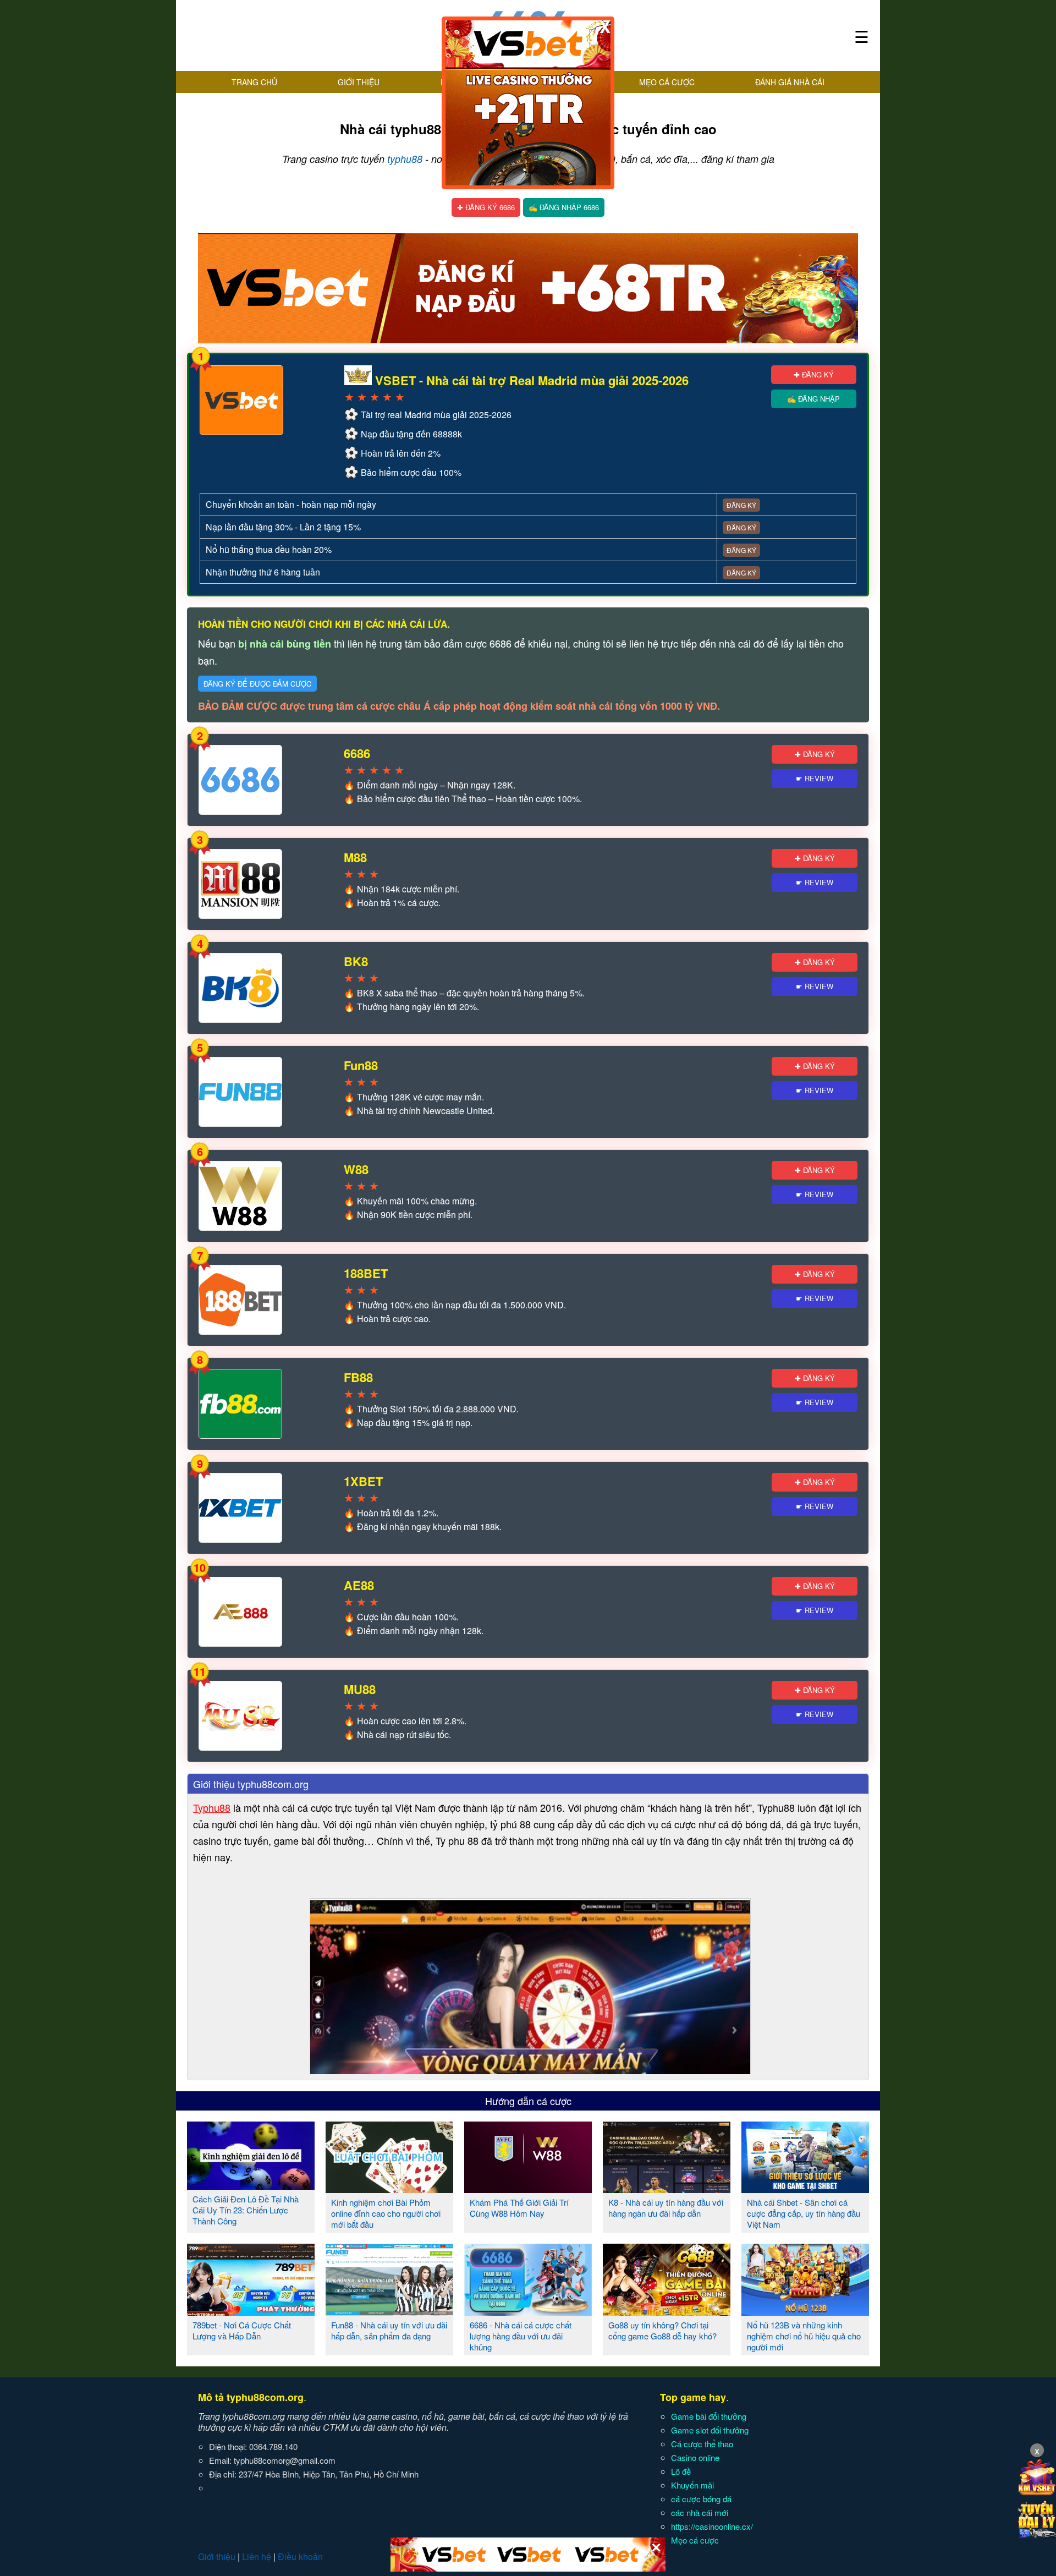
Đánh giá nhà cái (790, 82)
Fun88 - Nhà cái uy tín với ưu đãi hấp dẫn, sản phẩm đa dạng (389, 2330)
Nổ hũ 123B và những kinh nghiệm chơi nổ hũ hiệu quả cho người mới (804, 2336)
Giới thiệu (359, 82)
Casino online (695, 2457)
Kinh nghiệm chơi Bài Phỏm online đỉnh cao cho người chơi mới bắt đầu (386, 2213)
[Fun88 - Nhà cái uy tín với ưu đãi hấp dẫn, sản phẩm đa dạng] (389, 2311)
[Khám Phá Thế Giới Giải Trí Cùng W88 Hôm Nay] (528, 2189)
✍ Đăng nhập (813, 399)
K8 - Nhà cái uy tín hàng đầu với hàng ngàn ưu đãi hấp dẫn (666, 2208)
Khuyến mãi (692, 2485)
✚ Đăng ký (814, 374)
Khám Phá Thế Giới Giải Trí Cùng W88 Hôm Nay (519, 2208)
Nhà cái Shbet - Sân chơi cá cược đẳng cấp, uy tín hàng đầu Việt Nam (804, 2213)
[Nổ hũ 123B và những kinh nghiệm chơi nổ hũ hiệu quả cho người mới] (805, 2311)
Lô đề (681, 2471)
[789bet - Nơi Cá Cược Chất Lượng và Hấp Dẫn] (251, 2311)
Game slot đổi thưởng (710, 2430)
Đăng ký (741, 505)
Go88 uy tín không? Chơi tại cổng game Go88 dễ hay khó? (662, 2330)
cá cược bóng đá (701, 2499)
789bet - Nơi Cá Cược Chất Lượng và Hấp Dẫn (242, 2330)
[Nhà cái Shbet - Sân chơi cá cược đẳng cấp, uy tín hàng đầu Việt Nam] (805, 2189)
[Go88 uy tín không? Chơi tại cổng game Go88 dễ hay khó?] (667, 2311)
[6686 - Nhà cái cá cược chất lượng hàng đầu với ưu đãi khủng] (528, 2311)
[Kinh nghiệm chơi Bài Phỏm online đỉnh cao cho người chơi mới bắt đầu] (389, 2189)
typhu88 (405, 159)
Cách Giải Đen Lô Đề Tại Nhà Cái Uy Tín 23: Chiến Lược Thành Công (246, 2210)
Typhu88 (212, 1807)
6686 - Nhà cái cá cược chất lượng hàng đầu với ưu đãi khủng (521, 2336)
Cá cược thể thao (702, 2444)
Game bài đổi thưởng (709, 2416)
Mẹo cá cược (667, 82)
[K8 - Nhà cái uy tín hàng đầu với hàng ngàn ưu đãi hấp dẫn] (667, 2189)
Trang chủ (254, 82)
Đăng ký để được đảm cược (257, 684)
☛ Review (815, 778)
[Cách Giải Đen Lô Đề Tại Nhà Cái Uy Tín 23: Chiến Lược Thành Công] (251, 2185)
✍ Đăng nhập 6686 (564, 207)
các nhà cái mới (700, 2512)
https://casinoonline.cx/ (712, 2526)
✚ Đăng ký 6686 (486, 207)
